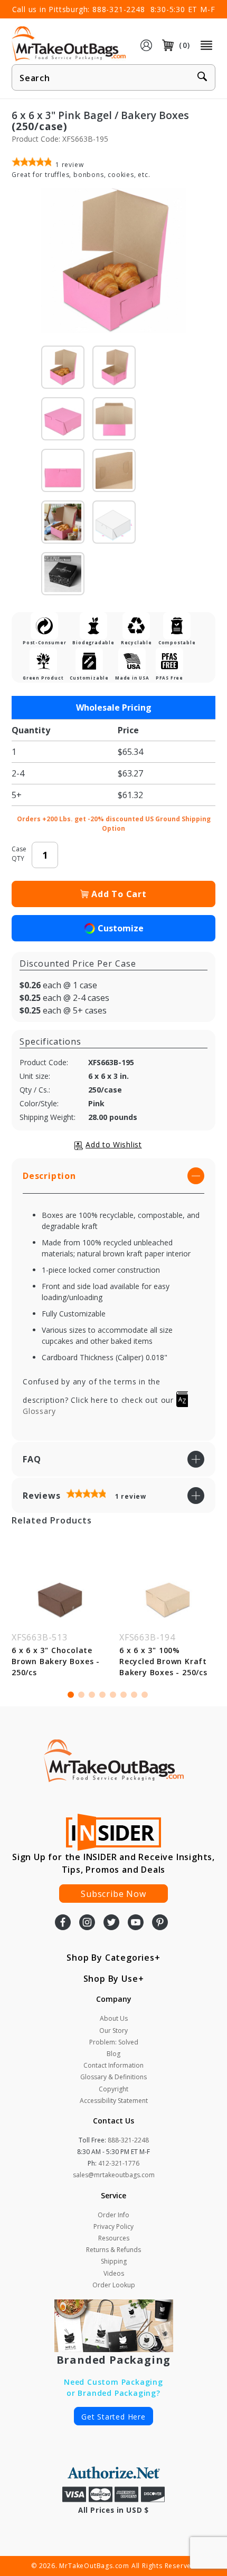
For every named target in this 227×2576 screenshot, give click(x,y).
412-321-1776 (119, 2163)
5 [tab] (113, 1695)
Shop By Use (111, 1979)
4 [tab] (102, 1695)
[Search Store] (202, 78)
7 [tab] (134, 1695)
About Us (114, 2018)
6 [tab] (124, 1695)
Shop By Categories (110, 1958)
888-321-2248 (119, 9)
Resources (114, 2238)
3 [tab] (92, 1695)
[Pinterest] (160, 1923)
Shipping (114, 2261)
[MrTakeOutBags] (69, 44)
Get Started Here (113, 2417)
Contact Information (113, 2065)
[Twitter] (111, 1923)
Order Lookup (114, 2285)
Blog (113, 2054)
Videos (114, 2273)
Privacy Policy (113, 2226)
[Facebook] (63, 1923)
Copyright (113, 2089)
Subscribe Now (113, 1894)
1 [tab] (71, 1695)
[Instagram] (87, 1923)
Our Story (113, 2031)
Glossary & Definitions (113, 2077)
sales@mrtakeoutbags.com (114, 2175)
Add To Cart (119, 894)
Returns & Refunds (113, 2250)
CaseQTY (19, 854)
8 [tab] (145, 1695)
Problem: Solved (114, 2042)
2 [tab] (81, 1695)
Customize (121, 928)
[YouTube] (136, 1923)
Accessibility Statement (114, 2101)
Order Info (113, 2215)
